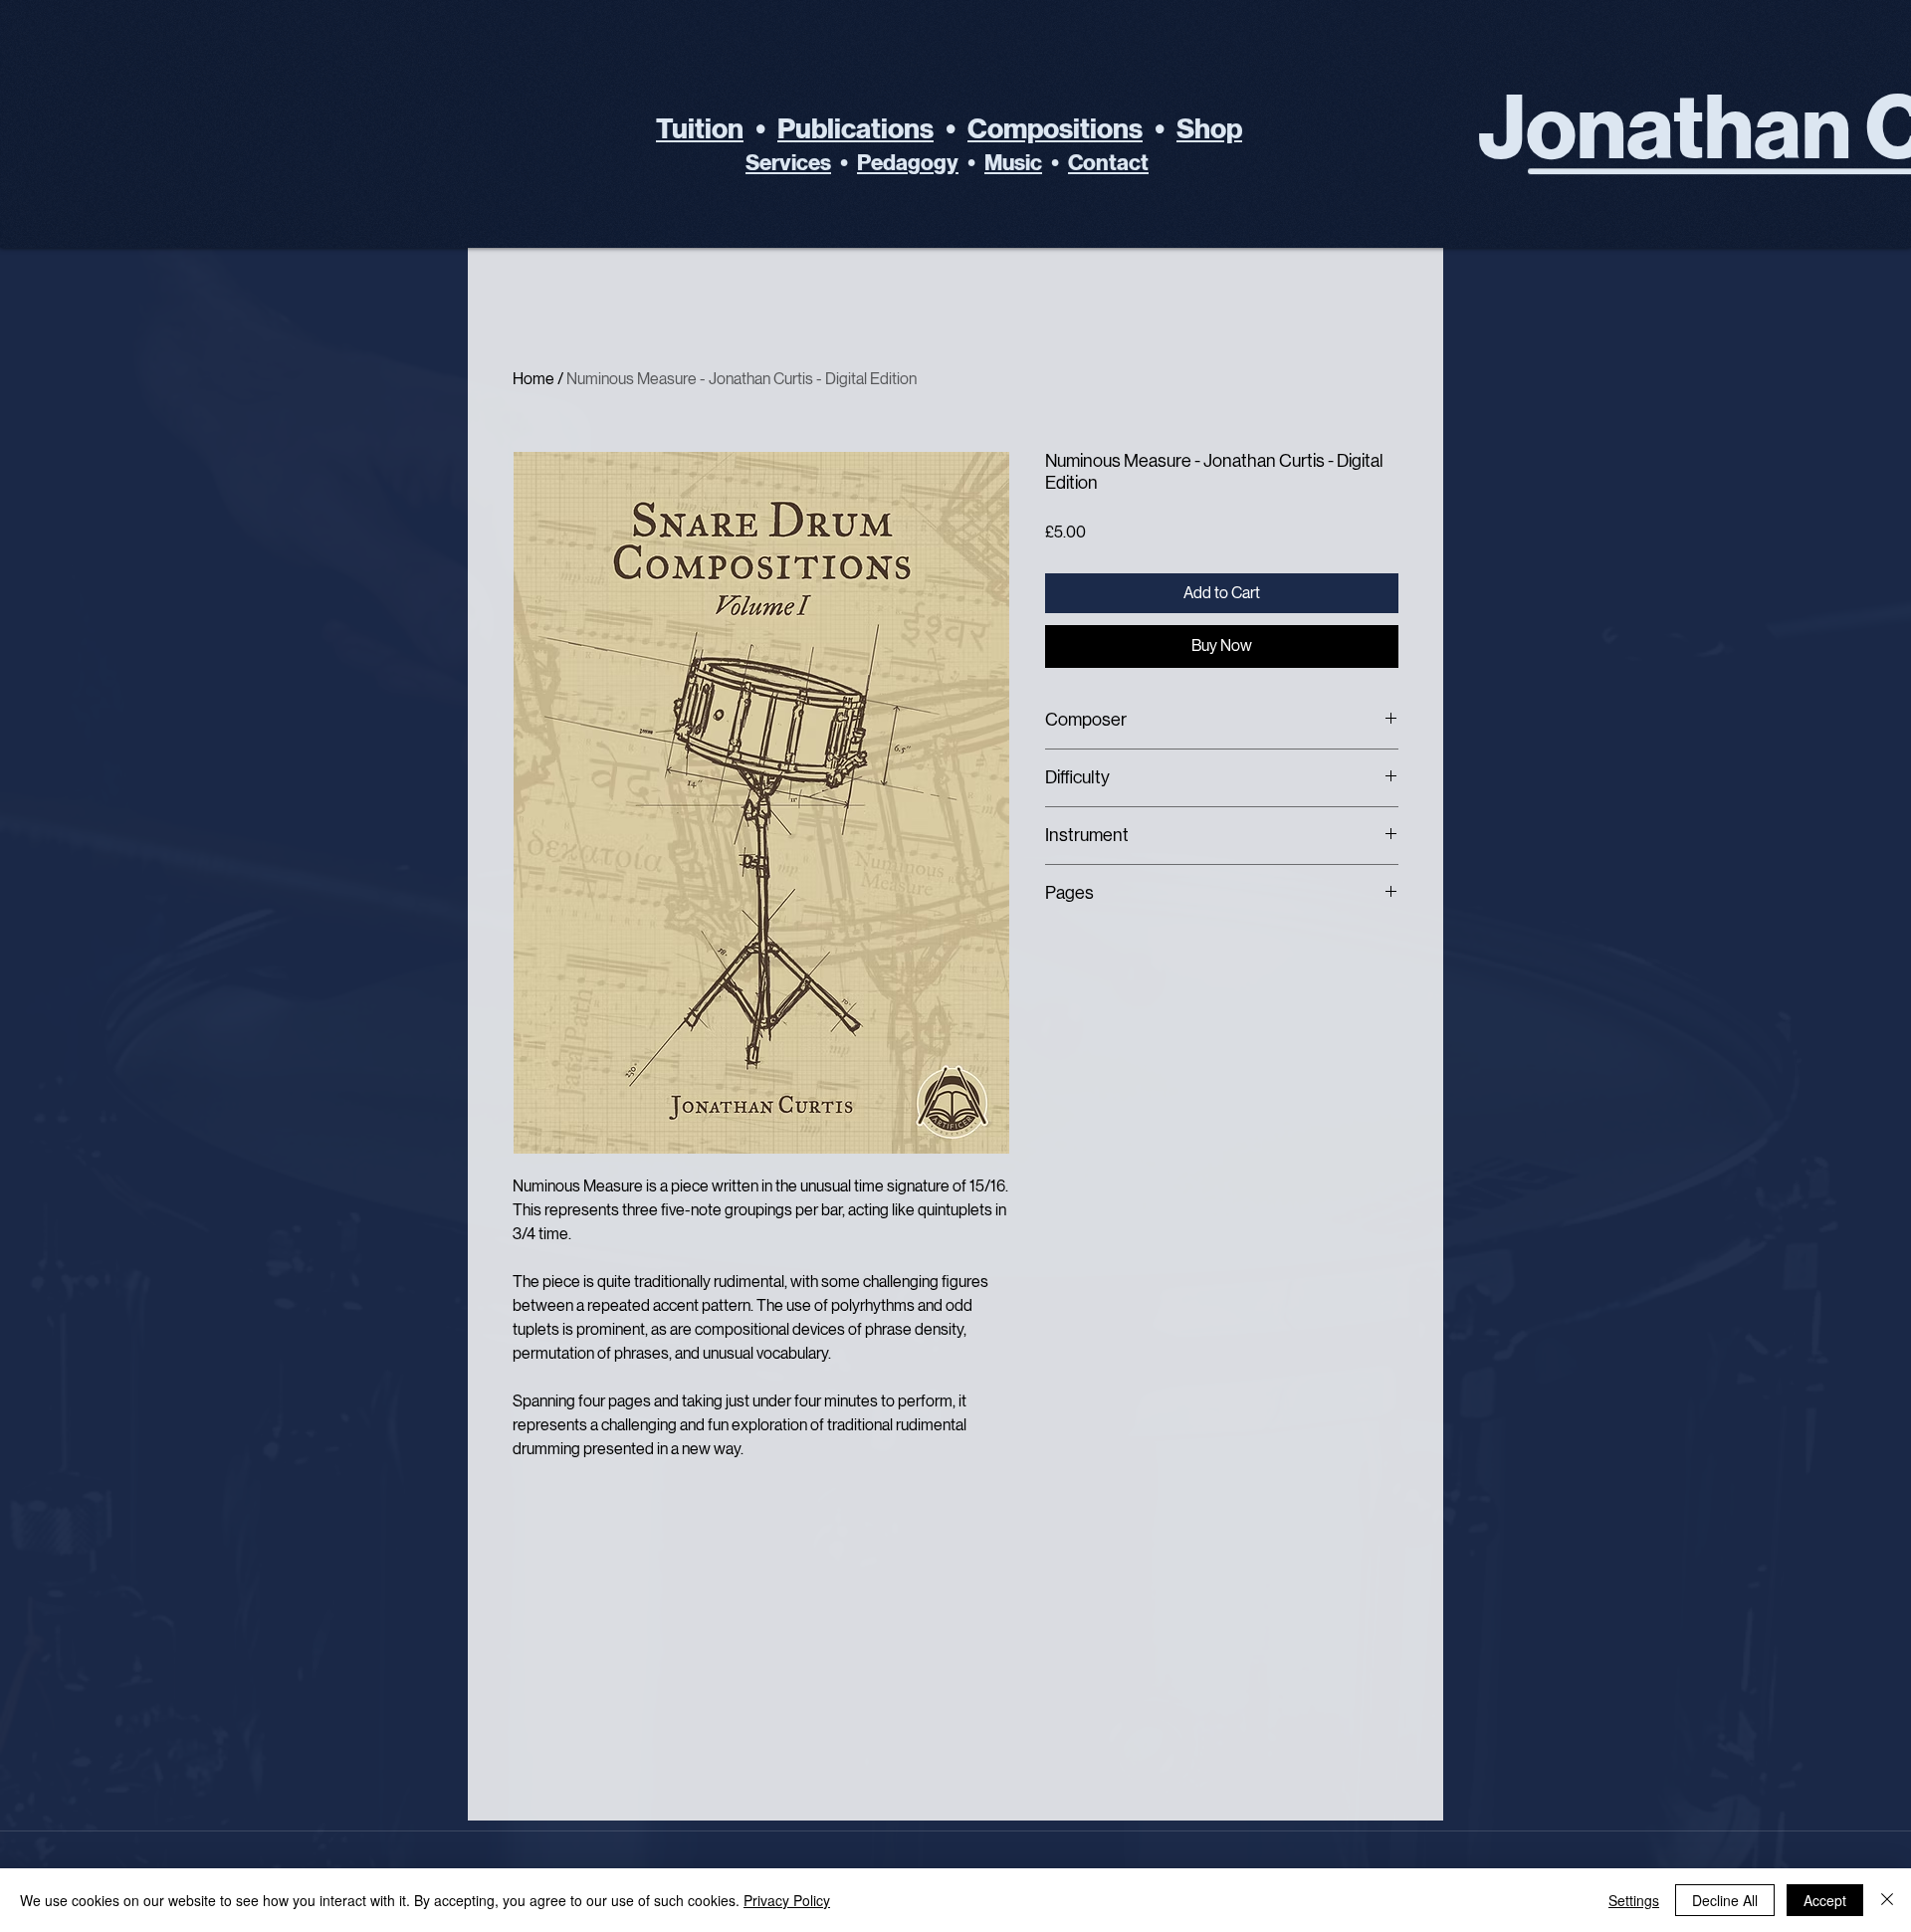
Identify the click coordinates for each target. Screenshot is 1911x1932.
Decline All (1725, 1900)
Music (1013, 163)
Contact (1108, 163)
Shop (1209, 129)
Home (533, 379)
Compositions (1055, 129)
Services (788, 163)
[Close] (1887, 1900)
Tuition (700, 129)
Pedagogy (908, 163)
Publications (855, 129)
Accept (1825, 1900)
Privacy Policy (787, 1900)
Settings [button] (1634, 1900)
